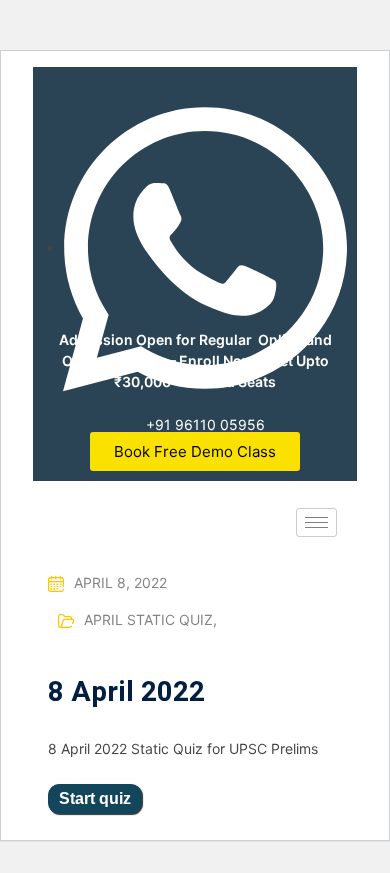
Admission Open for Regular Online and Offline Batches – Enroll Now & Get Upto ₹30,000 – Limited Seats (195, 360)
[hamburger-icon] (316, 522)
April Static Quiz (150, 619)
